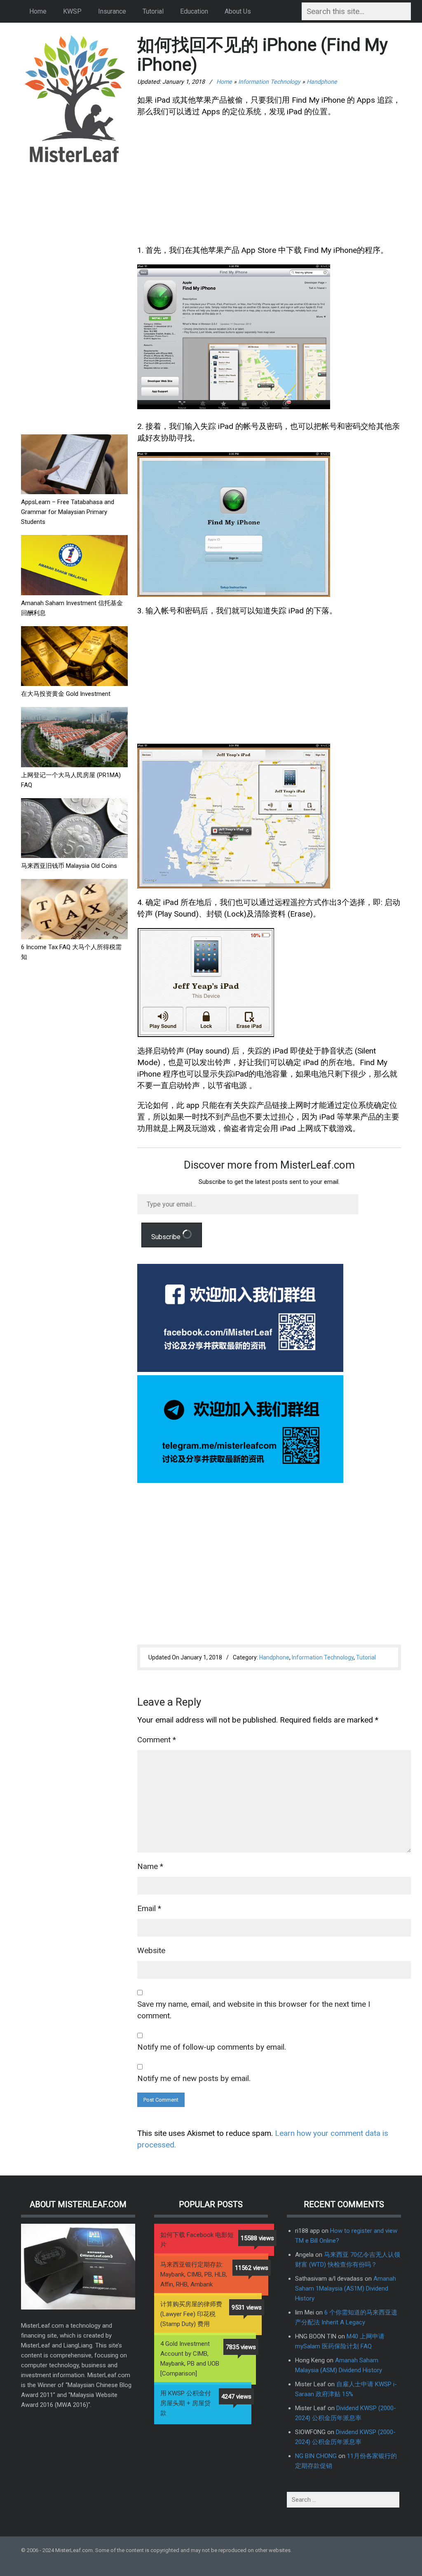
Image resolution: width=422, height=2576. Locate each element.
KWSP (72, 11)
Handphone (322, 82)
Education (194, 11)
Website (151, 1950)
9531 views (247, 2307)
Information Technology (269, 82)
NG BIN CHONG (316, 2456)
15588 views (257, 2238)
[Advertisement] (74, 299)
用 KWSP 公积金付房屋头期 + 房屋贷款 (186, 2403)
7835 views (241, 2347)
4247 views (236, 2397)
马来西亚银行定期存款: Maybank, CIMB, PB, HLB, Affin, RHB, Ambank (194, 2274)
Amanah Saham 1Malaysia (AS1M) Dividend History (346, 2288)
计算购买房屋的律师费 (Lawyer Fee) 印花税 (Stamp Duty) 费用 (191, 2314)
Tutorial (153, 11)
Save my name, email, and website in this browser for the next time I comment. (254, 2010)
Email (149, 1908)
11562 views (252, 2268)
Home (38, 11)
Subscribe (167, 1237)
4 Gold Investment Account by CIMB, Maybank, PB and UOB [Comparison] (190, 2359)
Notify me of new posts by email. (194, 2078)
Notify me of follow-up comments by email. (212, 2047)
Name (150, 1866)
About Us (238, 11)
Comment (157, 1740)
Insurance (112, 11)
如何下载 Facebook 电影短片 (197, 2240)
